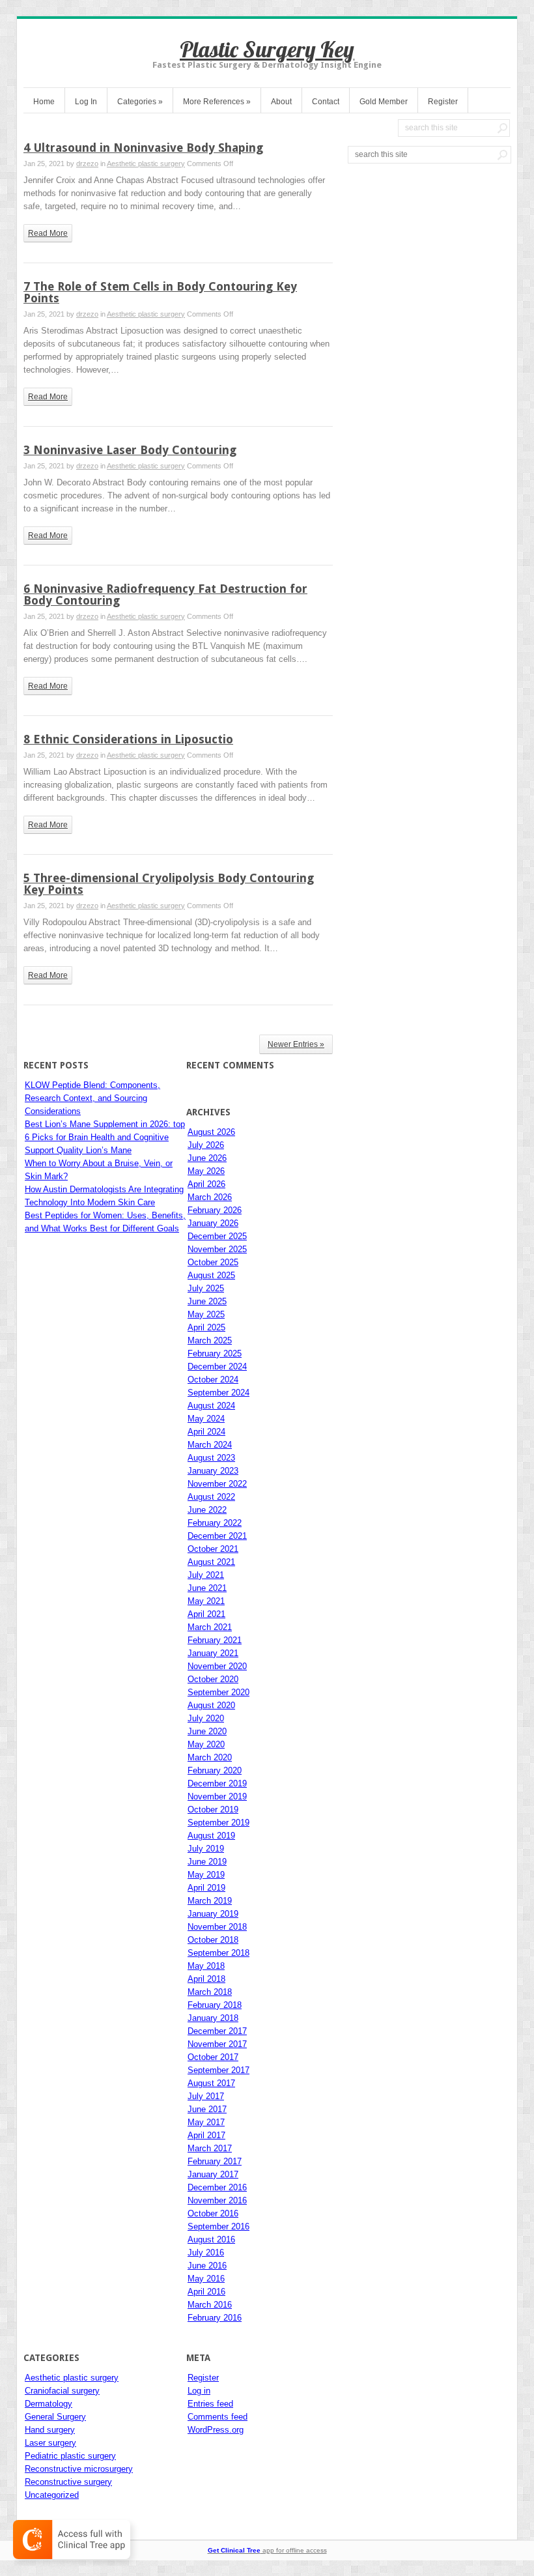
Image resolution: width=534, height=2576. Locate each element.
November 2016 (217, 2200)
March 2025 (210, 1340)
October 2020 (213, 1679)
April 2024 (206, 1432)
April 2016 (206, 2292)
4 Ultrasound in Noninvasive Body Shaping (143, 148)
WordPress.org (216, 2430)
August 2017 (211, 2083)
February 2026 (215, 1210)
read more (48, 233)
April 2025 (206, 1327)
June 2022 (207, 1510)
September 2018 (218, 1953)
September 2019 (218, 1823)
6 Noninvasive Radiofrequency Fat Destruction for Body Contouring (165, 594)
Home (44, 102)
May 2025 (206, 1314)
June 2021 (207, 1588)
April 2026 (206, 1184)
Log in (199, 2391)
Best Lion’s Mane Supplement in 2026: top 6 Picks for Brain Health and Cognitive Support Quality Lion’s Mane (105, 1137)
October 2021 (213, 1549)
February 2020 (215, 1770)
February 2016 (215, 2318)
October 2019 (213, 1810)
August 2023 (211, 1458)
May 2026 (206, 1171)
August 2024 (211, 1406)
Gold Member (384, 102)
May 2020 (206, 1744)
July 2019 (206, 1849)
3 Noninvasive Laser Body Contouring (130, 450)
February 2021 (215, 1640)
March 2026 (210, 1197)
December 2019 (217, 1783)
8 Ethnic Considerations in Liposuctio (128, 739)
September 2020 (218, 1692)
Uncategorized (52, 2495)
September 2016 (218, 2226)
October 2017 (213, 2057)
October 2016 (213, 2213)
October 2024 (213, 1380)
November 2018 (217, 1927)
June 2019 (207, 1862)
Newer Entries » (296, 1044)
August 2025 (211, 1275)
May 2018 (206, 1966)
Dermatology (49, 2404)
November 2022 (217, 1484)
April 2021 (206, 1614)
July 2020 (206, 1718)
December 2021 (217, 1536)
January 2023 (213, 1471)
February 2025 (215, 1353)
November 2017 (217, 2044)
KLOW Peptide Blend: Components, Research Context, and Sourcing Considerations (92, 1098)
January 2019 (213, 1914)
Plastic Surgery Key (267, 49)
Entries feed (210, 2404)
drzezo (87, 164)
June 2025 (207, 1301)
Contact (326, 102)
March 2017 (210, 2148)
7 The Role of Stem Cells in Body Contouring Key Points (160, 292)
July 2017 (206, 2096)
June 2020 (207, 1731)
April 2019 (206, 1888)
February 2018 (215, 2005)
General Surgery (55, 2417)
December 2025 (217, 1236)
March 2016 (210, 2305)
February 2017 (215, 2161)
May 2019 (206, 1875)
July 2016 (206, 2253)
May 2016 (206, 2279)
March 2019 (210, 1901)
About (281, 102)
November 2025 (217, 1249)
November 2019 (217, 1796)
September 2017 (218, 2070)
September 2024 (218, 1393)
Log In (86, 102)
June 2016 (207, 2266)
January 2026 (213, 1223)
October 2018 (213, 1940)
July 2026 (206, 1145)
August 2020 (211, 1705)
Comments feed (218, 2417)
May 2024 (206, 1419)
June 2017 (207, 2109)
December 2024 (217, 1367)
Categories (140, 102)
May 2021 (206, 1601)
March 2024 (210, 1445)
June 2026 (207, 1158)
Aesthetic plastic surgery (146, 164)
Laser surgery (50, 2443)
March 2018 (210, 1992)
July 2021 (206, 1575)
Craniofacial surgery (62, 2391)
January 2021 (213, 1653)
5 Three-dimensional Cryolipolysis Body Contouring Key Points (169, 884)
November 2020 (217, 1666)
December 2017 (217, 2031)
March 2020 (210, 1757)
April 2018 (206, 1979)
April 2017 (206, 2135)
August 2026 (211, 1132)
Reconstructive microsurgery (79, 2469)
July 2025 (206, 1288)
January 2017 (213, 2174)
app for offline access (267, 2550)
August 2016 (211, 2240)
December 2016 (217, 2187)
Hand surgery (50, 2430)
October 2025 (213, 1262)
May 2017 (206, 2122)
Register (443, 102)
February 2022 (215, 1523)
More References (217, 102)
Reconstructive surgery (68, 2482)
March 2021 (210, 1627)
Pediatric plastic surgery (70, 2456)
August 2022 (211, 1497)
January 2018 (213, 2018)
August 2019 (211, 1836)
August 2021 (211, 1562)
